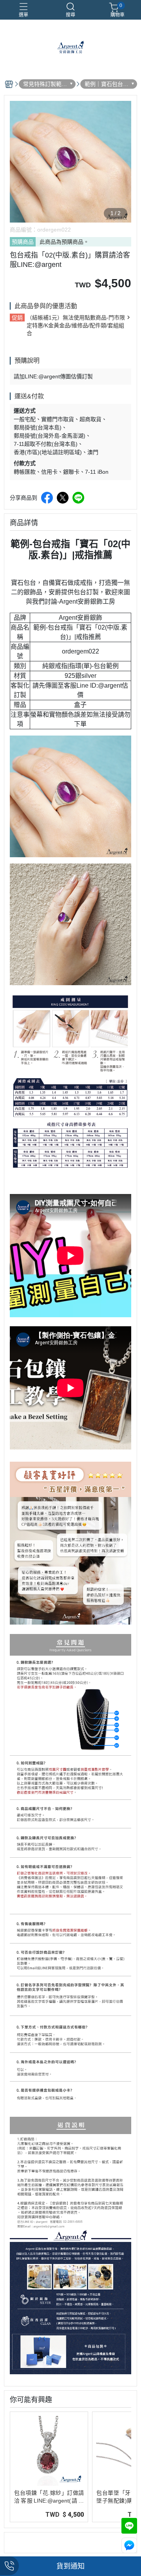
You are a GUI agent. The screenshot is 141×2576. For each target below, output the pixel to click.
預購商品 (23, 242)
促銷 (17, 318)
